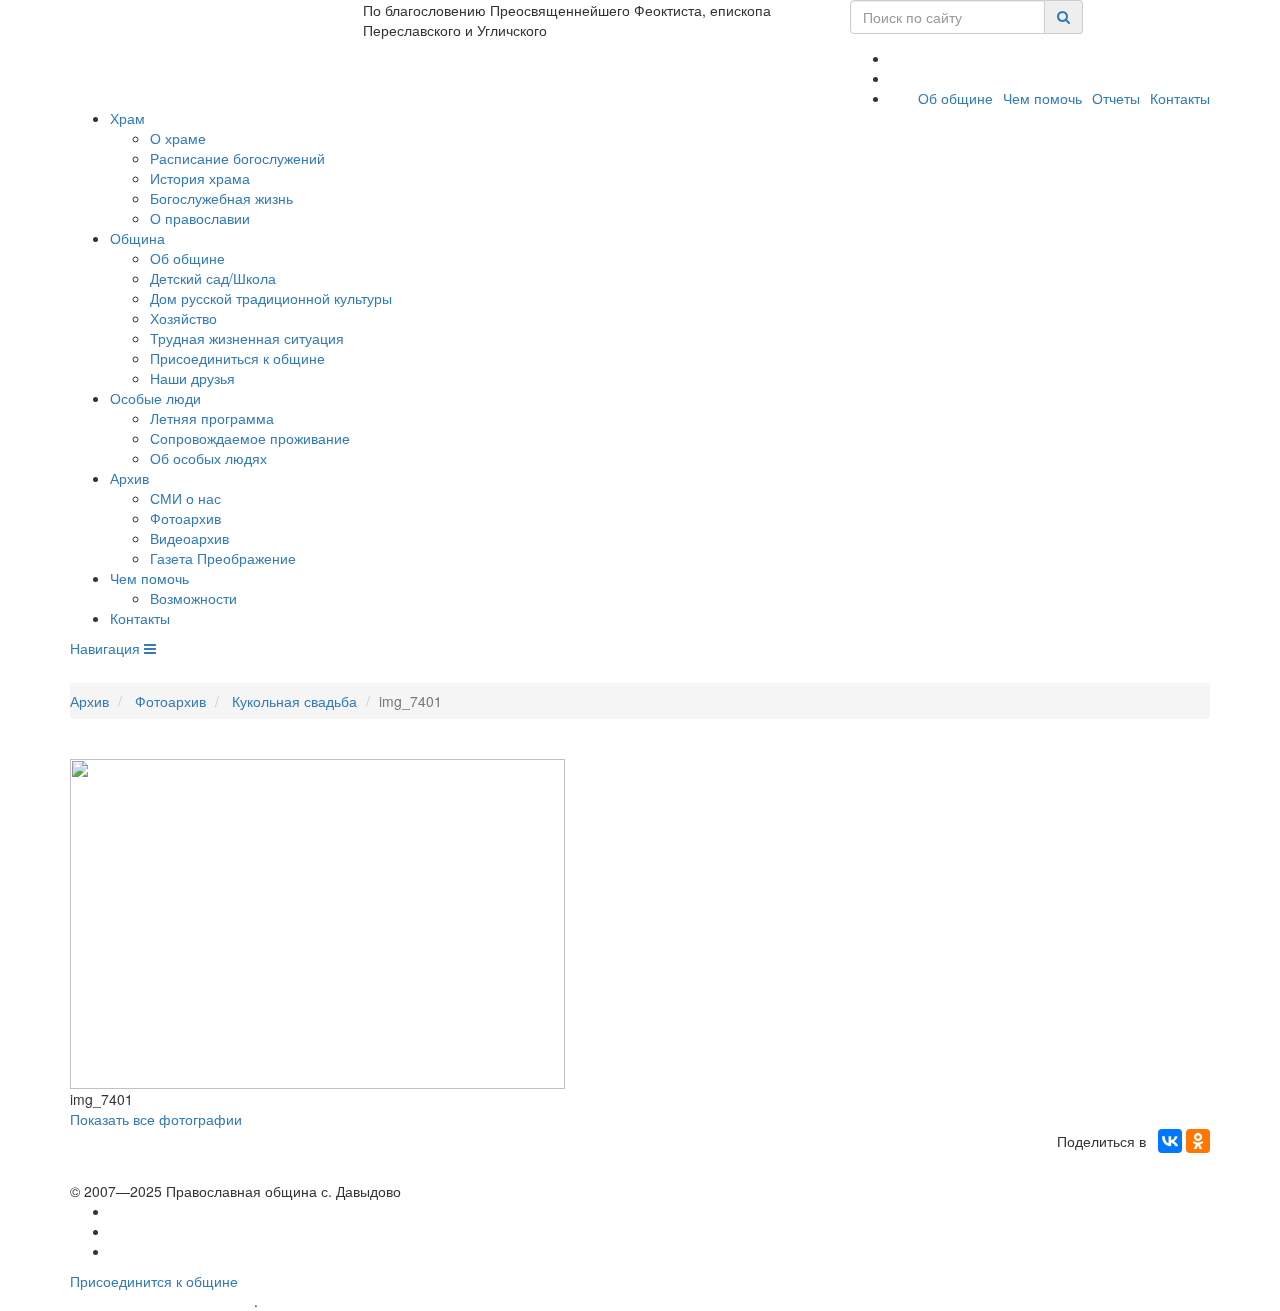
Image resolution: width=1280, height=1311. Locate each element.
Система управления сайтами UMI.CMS (375, 1301)
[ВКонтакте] (1170, 1141)
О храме (178, 138)
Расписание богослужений (237, 158)
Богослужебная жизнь (221, 198)
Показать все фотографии (156, 1119)
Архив (129, 478)
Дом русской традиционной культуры (271, 298)
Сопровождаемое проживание (250, 438)
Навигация (107, 648)
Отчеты (1116, 98)
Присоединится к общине (154, 1281)
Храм (127, 118)
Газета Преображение (223, 558)
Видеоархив (189, 538)
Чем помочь (1042, 98)
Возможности (193, 598)
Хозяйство (183, 318)
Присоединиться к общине (237, 358)
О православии (200, 218)
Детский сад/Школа (213, 278)
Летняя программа (212, 418)
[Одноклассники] (1198, 1141)
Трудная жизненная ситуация (247, 338)
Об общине (955, 98)
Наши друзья (192, 378)
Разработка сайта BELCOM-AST (162, 1301)
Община (137, 238)
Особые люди (155, 398)
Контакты (1180, 98)
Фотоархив (185, 518)
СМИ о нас (185, 498)
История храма (200, 178)
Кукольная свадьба (294, 701)
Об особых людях (208, 458)
